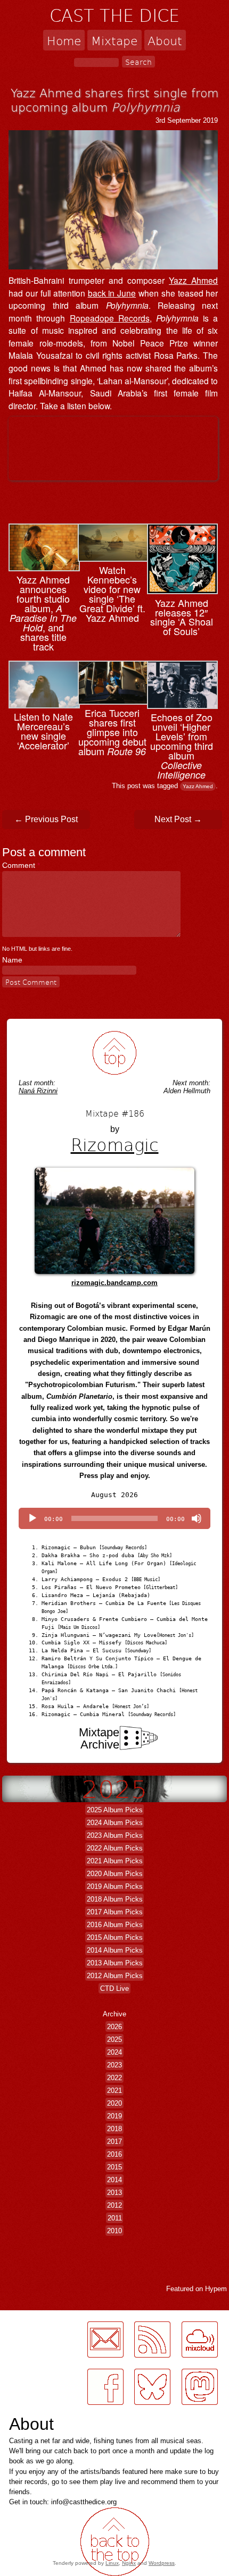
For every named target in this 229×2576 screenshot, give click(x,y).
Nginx (129, 2563)
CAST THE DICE (114, 15)
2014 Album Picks (115, 1950)
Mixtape (114, 40)
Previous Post (46, 819)
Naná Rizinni (38, 1091)
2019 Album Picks (115, 1886)
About (165, 40)
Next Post (178, 819)
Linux (112, 2563)
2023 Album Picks (115, 1835)
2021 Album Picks (115, 1861)
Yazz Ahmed (193, 280)
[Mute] (197, 1518)
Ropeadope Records (110, 318)
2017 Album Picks (115, 1912)
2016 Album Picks (115, 1925)
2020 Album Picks (115, 1874)
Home (64, 40)
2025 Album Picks (115, 1810)
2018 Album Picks (115, 1899)
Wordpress (162, 2563)
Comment (21, 865)
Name (12, 960)
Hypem (216, 2289)
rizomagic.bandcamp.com (114, 1283)
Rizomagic (115, 1144)
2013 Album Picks (115, 1963)
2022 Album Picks (115, 1848)
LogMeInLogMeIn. (34, 2316)
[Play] (32, 1518)
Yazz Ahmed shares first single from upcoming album (114, 100)
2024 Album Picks (115, 1823)
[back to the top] (115, 1053)
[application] (114, 1518)
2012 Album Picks (115, 1976)
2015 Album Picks (115, 1937)
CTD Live (114, 1988)
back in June (112, 293)
